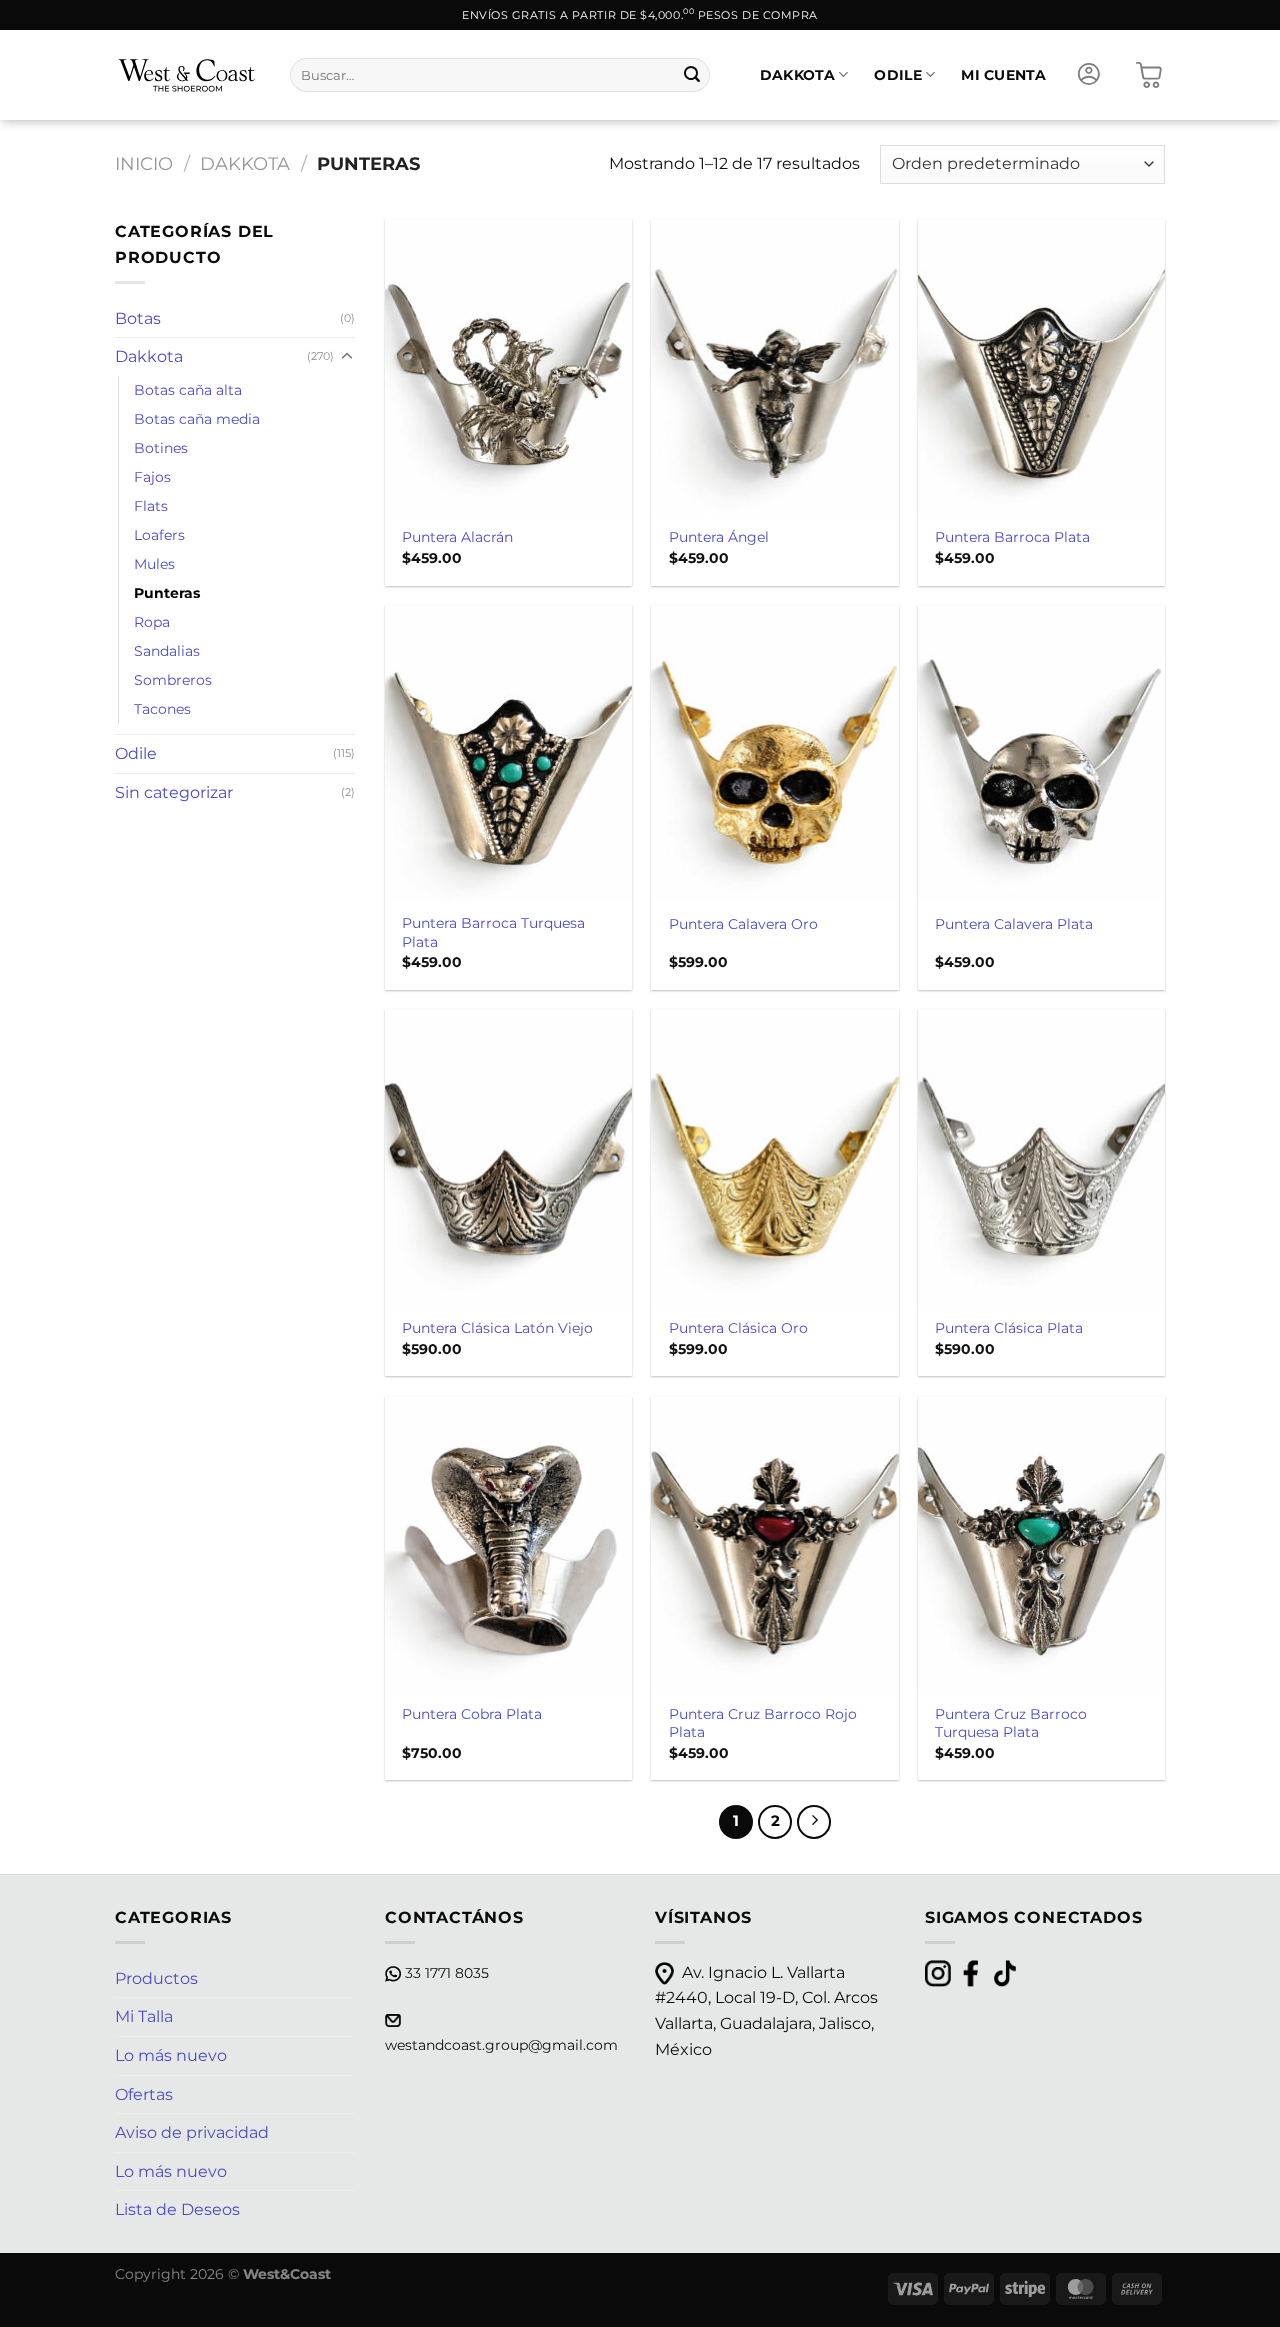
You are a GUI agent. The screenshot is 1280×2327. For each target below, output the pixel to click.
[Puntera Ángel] (774, 367)
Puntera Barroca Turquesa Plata (493, 932)
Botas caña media (197, 419)
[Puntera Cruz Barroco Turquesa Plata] (1041, 1544)
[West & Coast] (187, 75)
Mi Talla (144, 2016)
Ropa (152, 622)
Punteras (167, 593)
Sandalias (167, 651)
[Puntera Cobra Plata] (508, 1544)
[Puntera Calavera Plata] (1041, 753)
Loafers (159, 535)
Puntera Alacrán (457, 537)
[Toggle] (347, 357)
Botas (138, 318)
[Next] (814, 1822)
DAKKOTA (797, 75)
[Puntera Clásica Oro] (774, 1157)
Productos (156, 1978)
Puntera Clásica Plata (1009, 1328)
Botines (161, 448)
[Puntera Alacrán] (508, 367)
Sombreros (173, 680)
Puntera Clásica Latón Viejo (497, 1328)
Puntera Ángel (719, 537)
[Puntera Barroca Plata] (1041, 367)
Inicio (144, 163)
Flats (151, 506)
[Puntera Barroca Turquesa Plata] (508, 753)
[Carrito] (1149, 75)
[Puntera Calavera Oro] (774, 753)
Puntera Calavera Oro (743, 924)
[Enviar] (692, 75)
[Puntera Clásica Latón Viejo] (508, 1157)
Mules (154, 564)
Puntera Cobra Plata (472, 1714)
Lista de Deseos (177, 2209)
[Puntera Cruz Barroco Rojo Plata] (774, 1544)
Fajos (152, 477)
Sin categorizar (174, 792)
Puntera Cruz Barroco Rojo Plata (763, 1723)
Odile (136, 753)
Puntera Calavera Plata (1014, 924)
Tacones (162, 709)
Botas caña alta (188, 390)
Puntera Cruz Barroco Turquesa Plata (1011, 1723)
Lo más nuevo (171, 2055)
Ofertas (144, 2094)
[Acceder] (1089, 75)
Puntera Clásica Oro (738, 1328)
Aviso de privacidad (192, 2132)
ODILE (897, 75)
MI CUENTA (1003, 75)
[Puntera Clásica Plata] (1041, 1157)
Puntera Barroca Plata (1012, 537)
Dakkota (245, 163)
